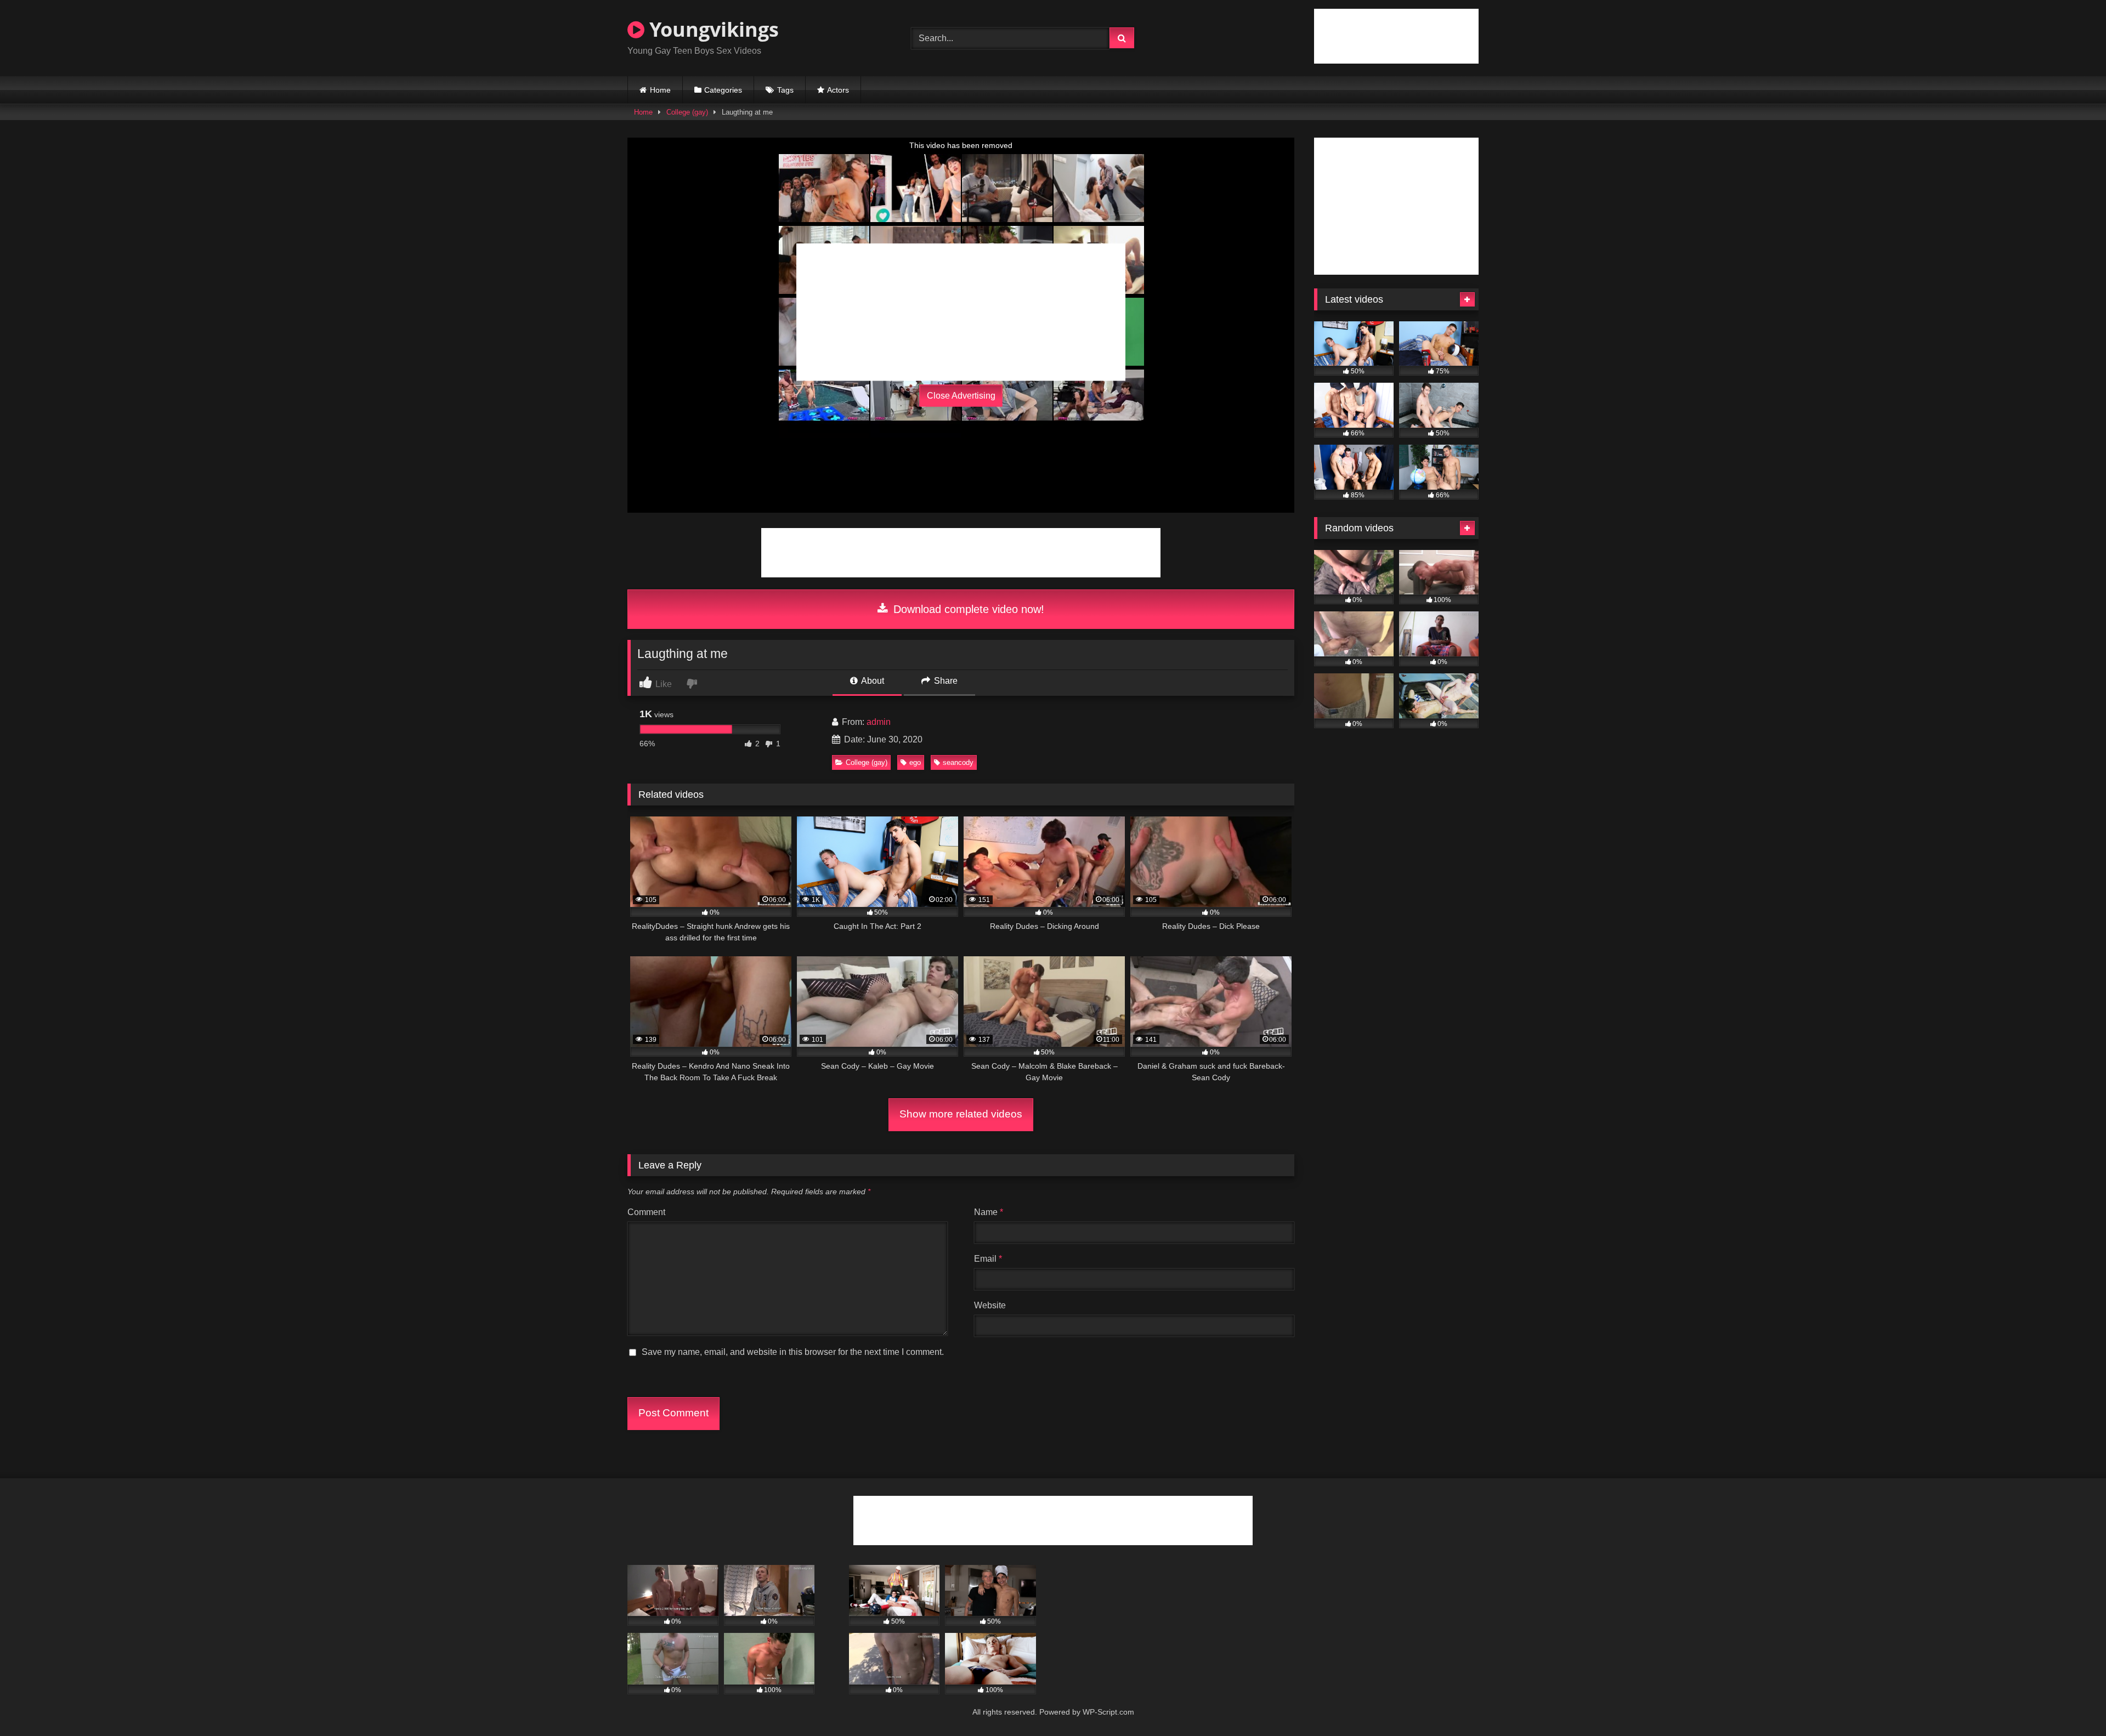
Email (988, 1259)
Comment (646, 1212)
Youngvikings (712, 29)
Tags (785, 90)
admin (879, 722)
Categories (723, 90)
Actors (838, 90)
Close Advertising (961, 396)
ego (915, 762)
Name (989, 1212)
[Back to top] (2072, 1703)
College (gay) (687, 112)
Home (660, 90)
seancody (958, 762)
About (872, 681)
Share (945, 681)
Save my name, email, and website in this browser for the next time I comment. (793, 1352)
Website (990, 1305)
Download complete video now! (967, 609)
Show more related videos (961, 1114)
